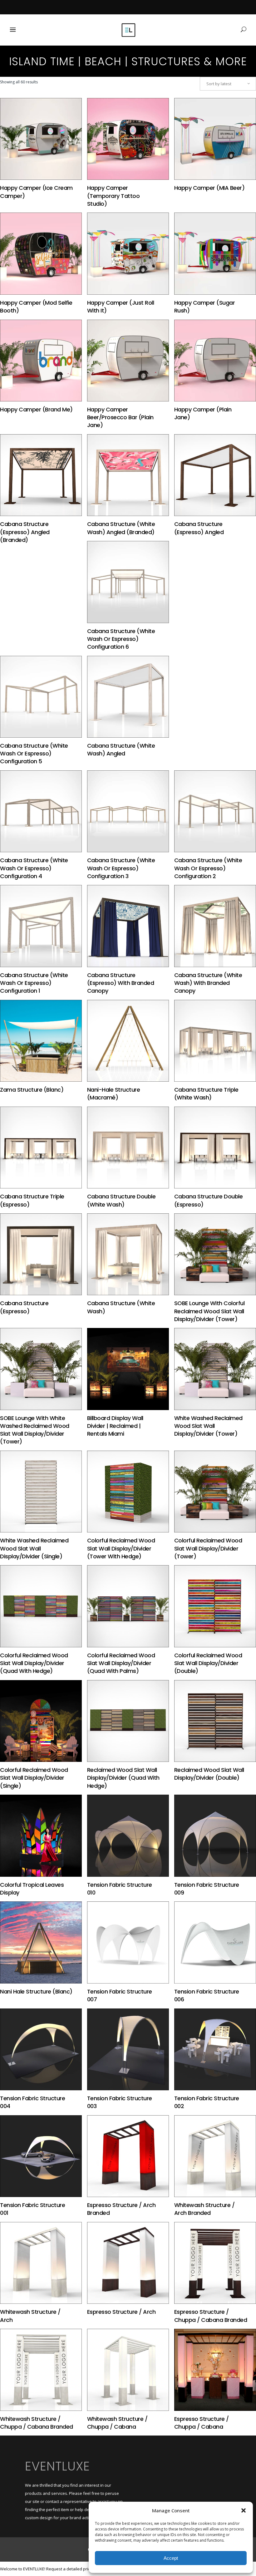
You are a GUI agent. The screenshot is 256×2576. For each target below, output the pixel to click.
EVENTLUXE (57, 2466)
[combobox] (228, 84)
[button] (244, 2510)
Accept (171, 2558)
